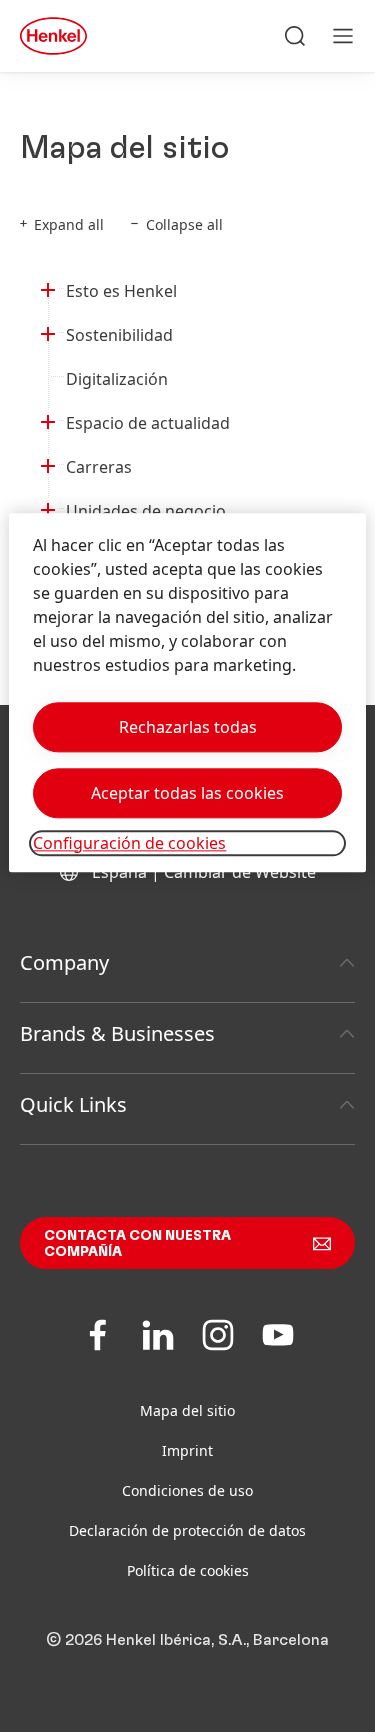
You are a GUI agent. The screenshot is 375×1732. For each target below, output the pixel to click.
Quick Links (73, 1104)
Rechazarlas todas (188, 727)
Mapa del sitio (187, 1410)
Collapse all (184, 224)
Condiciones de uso (187, 1490)
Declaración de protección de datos (187, 1530)
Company (64, 962)
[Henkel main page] (53, 36)
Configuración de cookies (129, 843)
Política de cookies (188, 1570)
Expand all (69, 224)
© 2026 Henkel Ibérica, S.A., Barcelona (187, 1640)
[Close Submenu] (48, 287)
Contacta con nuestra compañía (137, 1244)
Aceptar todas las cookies (187, 793)
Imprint (187, 1450)
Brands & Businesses (117, 1033)
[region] (187, 692)
